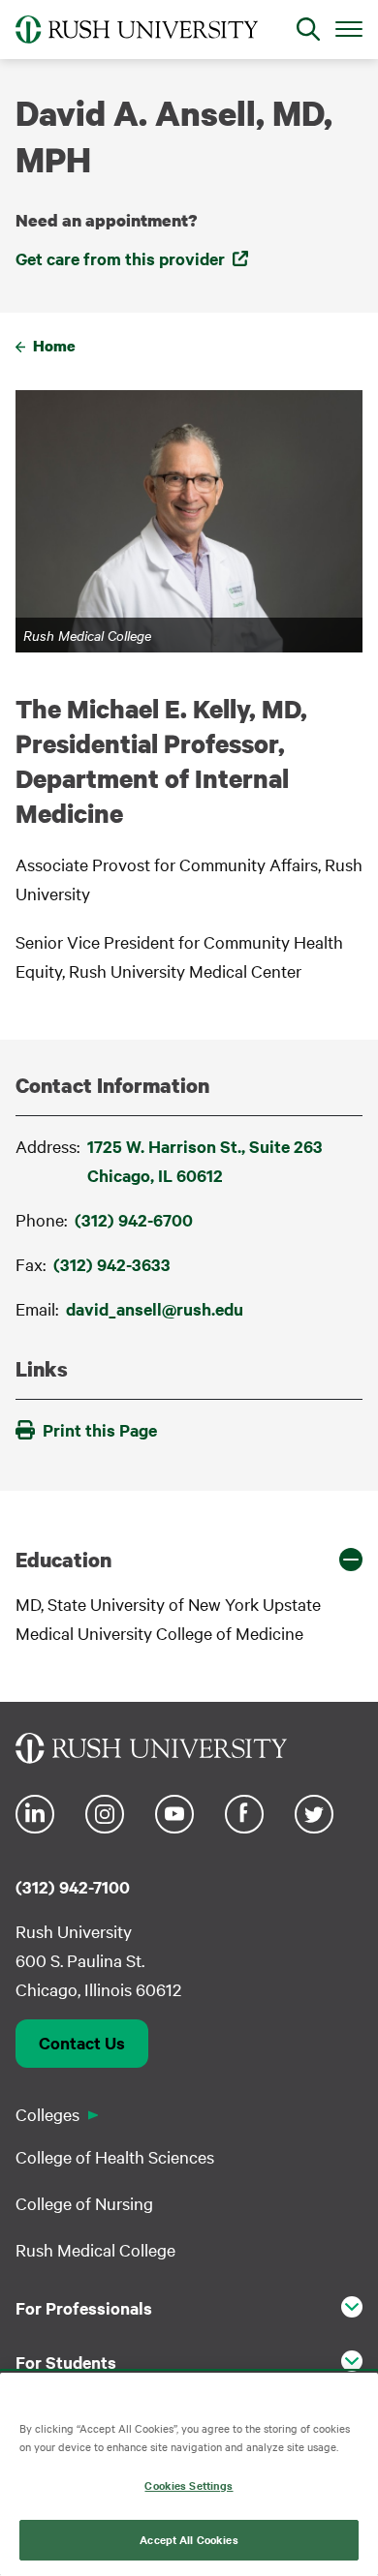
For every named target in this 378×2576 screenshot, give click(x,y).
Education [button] (63, 1560)
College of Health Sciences (115, 2156)
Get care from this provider (120, 258)
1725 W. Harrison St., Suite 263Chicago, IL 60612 (205, 1161)
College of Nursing (84, 2203)
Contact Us (82, 2043)
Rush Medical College (95, 2249)
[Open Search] (308, 29)
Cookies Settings (189, 2485)
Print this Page (100, 1430)
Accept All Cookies (189, 2539)
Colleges (47, 2114)
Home (54, 346)
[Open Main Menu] (349, 28)
